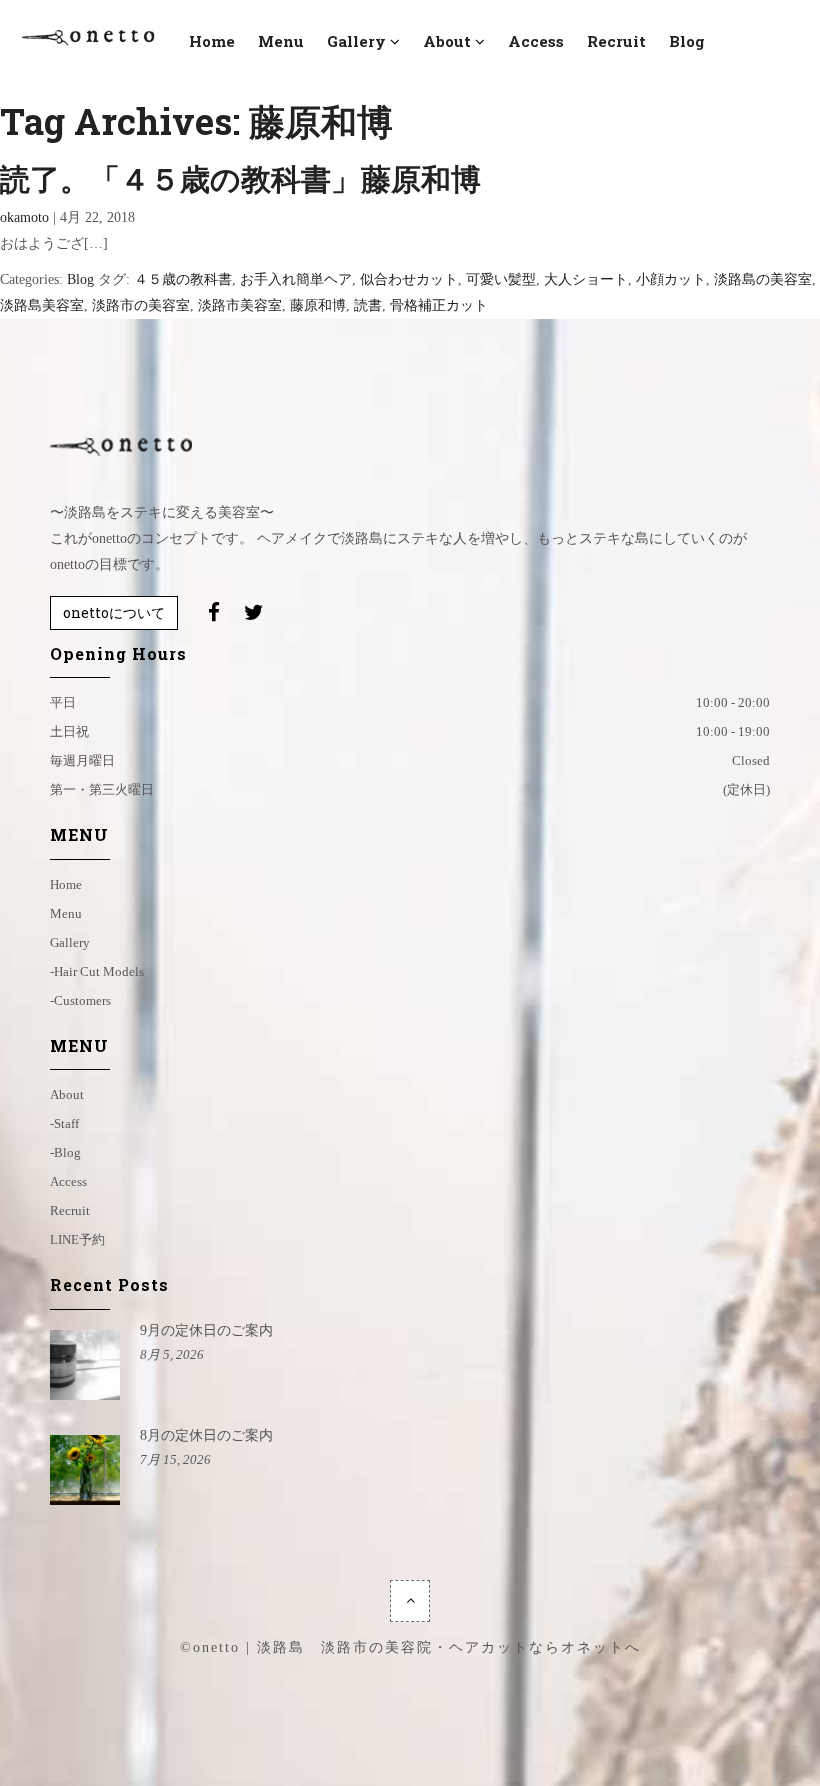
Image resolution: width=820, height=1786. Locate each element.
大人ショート (586, 279)
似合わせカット (409, 279)
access (536, 41)
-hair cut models (97, 971)
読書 (368, 305)
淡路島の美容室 (763, 279)
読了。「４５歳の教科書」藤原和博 (240, 178)
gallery (70, 942)
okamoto (24, 217)
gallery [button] (356, 41)
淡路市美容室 (240, 305)
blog (687, 41)
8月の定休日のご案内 (206, 1435)
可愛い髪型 (501, 279)
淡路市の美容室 (141, 305)
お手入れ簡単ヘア (296, 279)
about (67, 1094)
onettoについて (114, 612)
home (66, 884)
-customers (80, 1000)
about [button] (447, 41)
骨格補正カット (439, 305)
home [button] (212, 41)
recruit (616, 41)
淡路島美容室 (42, 305)
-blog (65, 1152)
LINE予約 (77, 1239)
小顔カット (671, 279)
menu (281, 41)
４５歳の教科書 (183, 279)
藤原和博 (318, 305)
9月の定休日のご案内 (206, 1330)
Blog (80, 279)
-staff (64, 1123)
